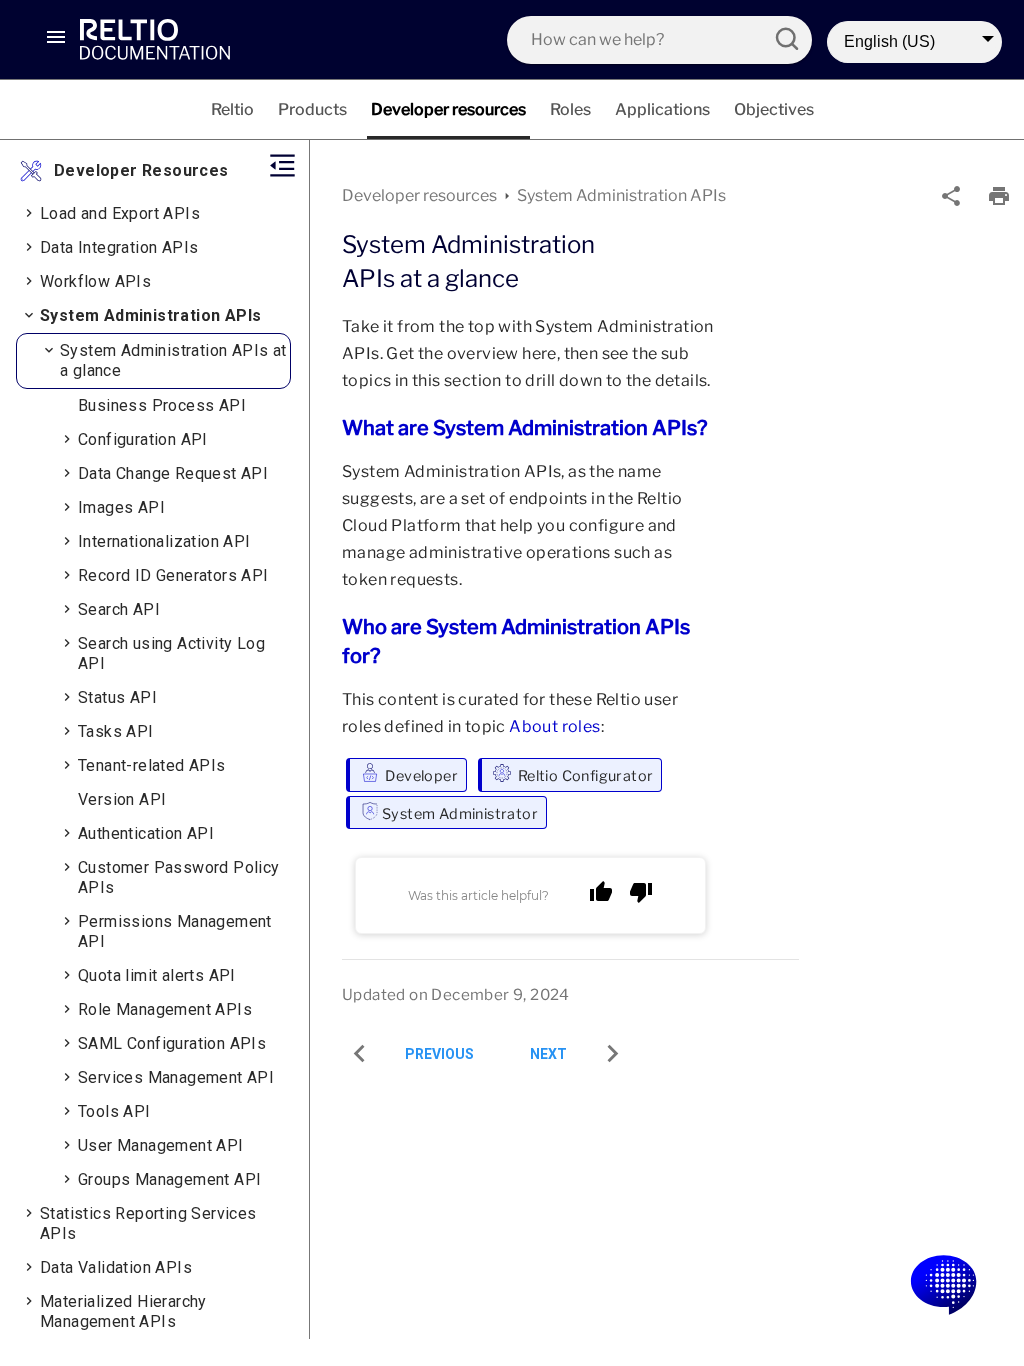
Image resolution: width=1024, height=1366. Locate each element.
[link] (185, 39)
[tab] (232, 109)
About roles (554, 726)
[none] (951, 196)
